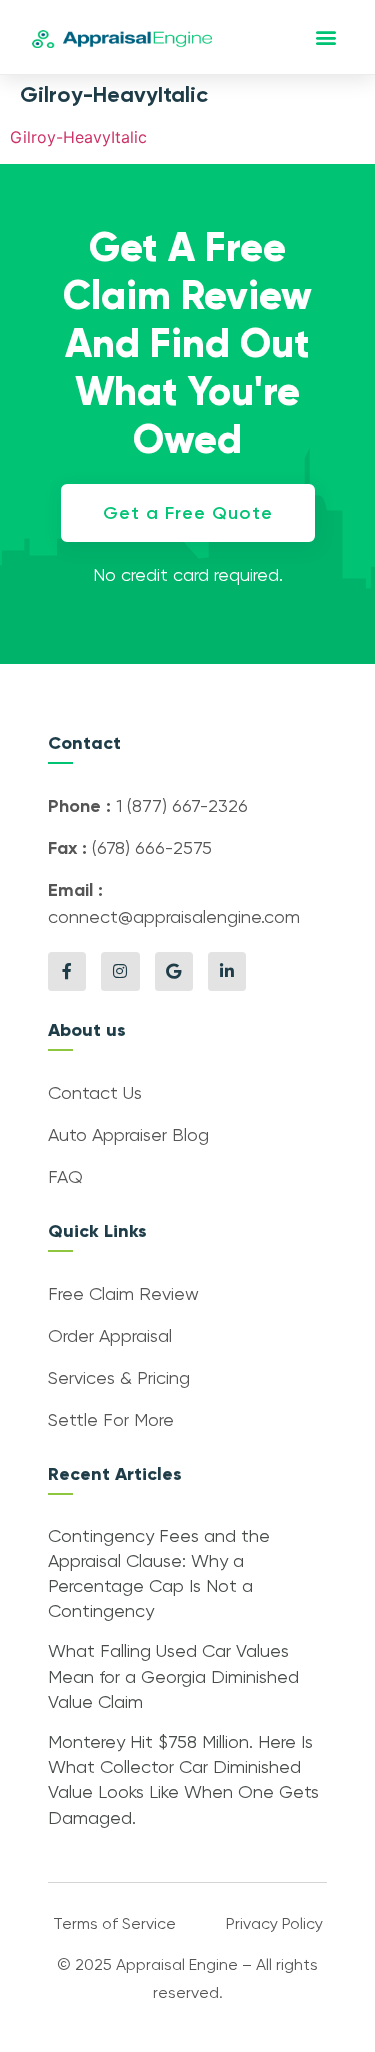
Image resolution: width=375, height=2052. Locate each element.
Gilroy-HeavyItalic (78, 137)
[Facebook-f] (67, 971)
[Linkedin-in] (227, 971)
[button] (326, 37)
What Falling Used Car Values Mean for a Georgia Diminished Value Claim (173, 1677)
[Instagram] (120, 971)
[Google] (174, 971)
